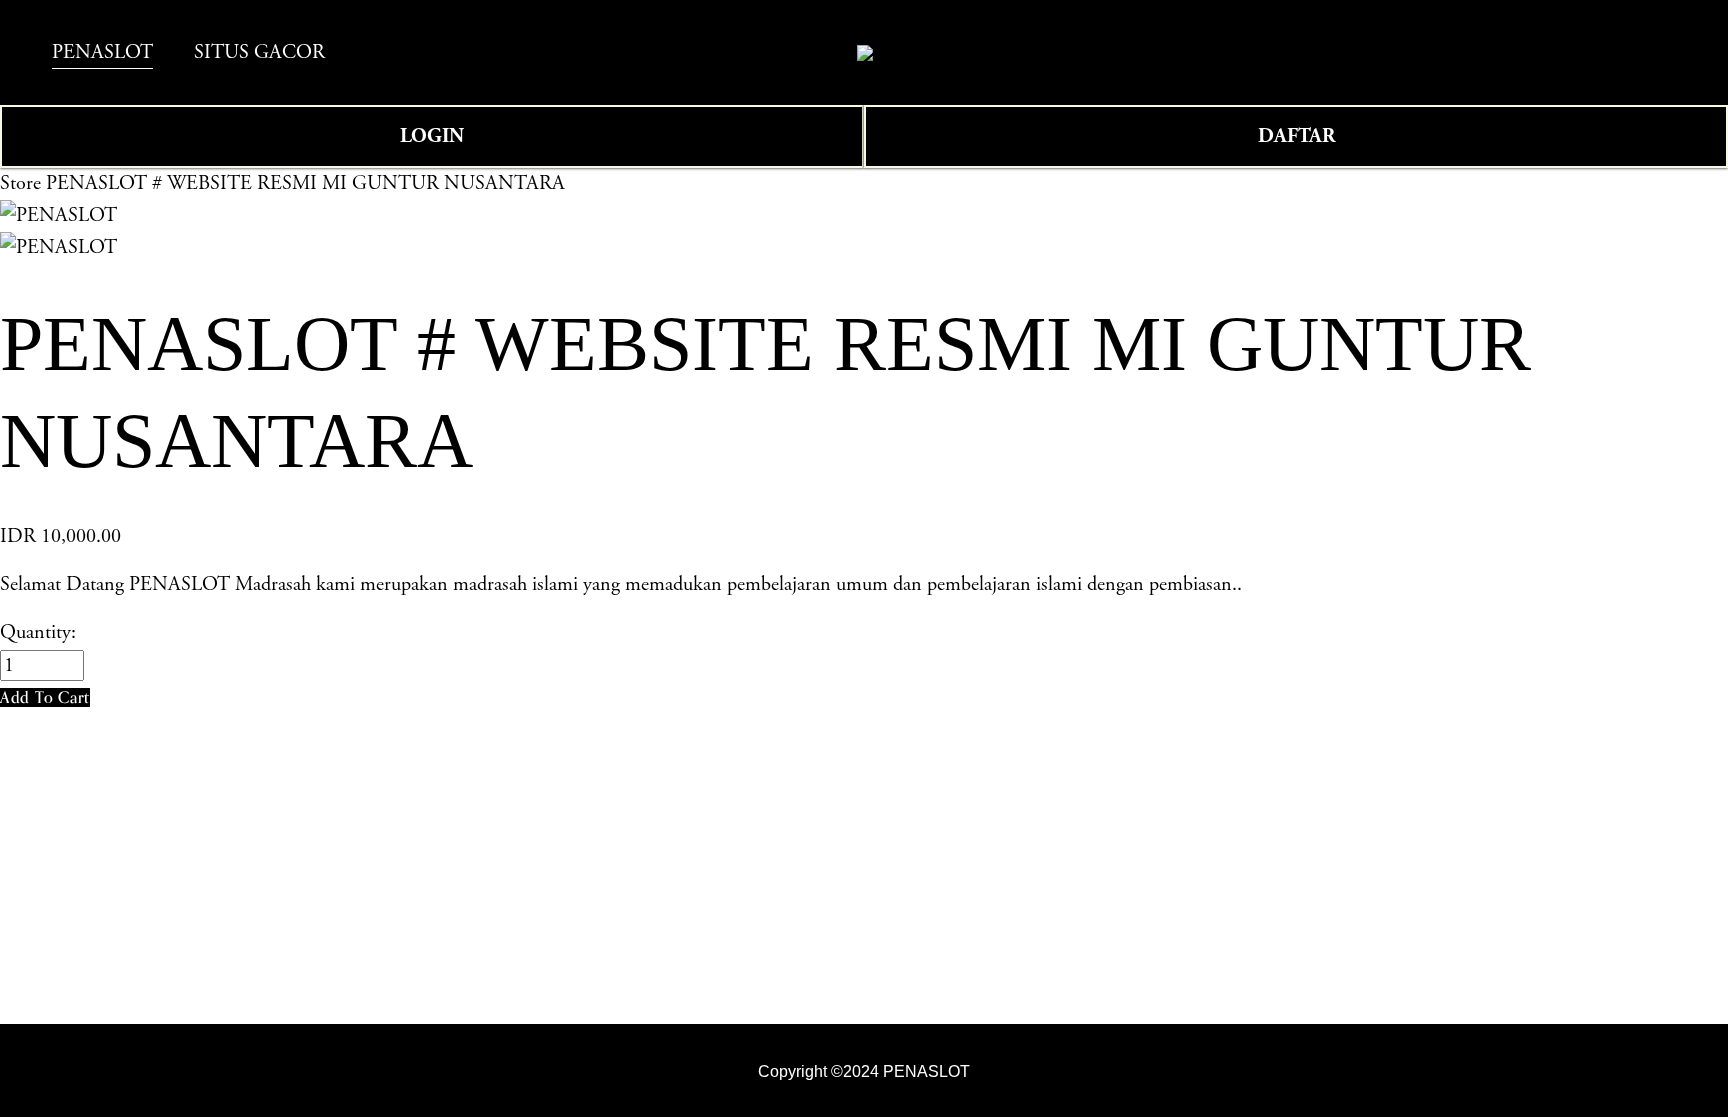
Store (20, 183)
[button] (45, 697)
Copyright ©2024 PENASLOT (864, 1071)
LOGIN (432, 136)
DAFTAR (1296, 136)
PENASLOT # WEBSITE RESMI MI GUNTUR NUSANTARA (305, 183)
